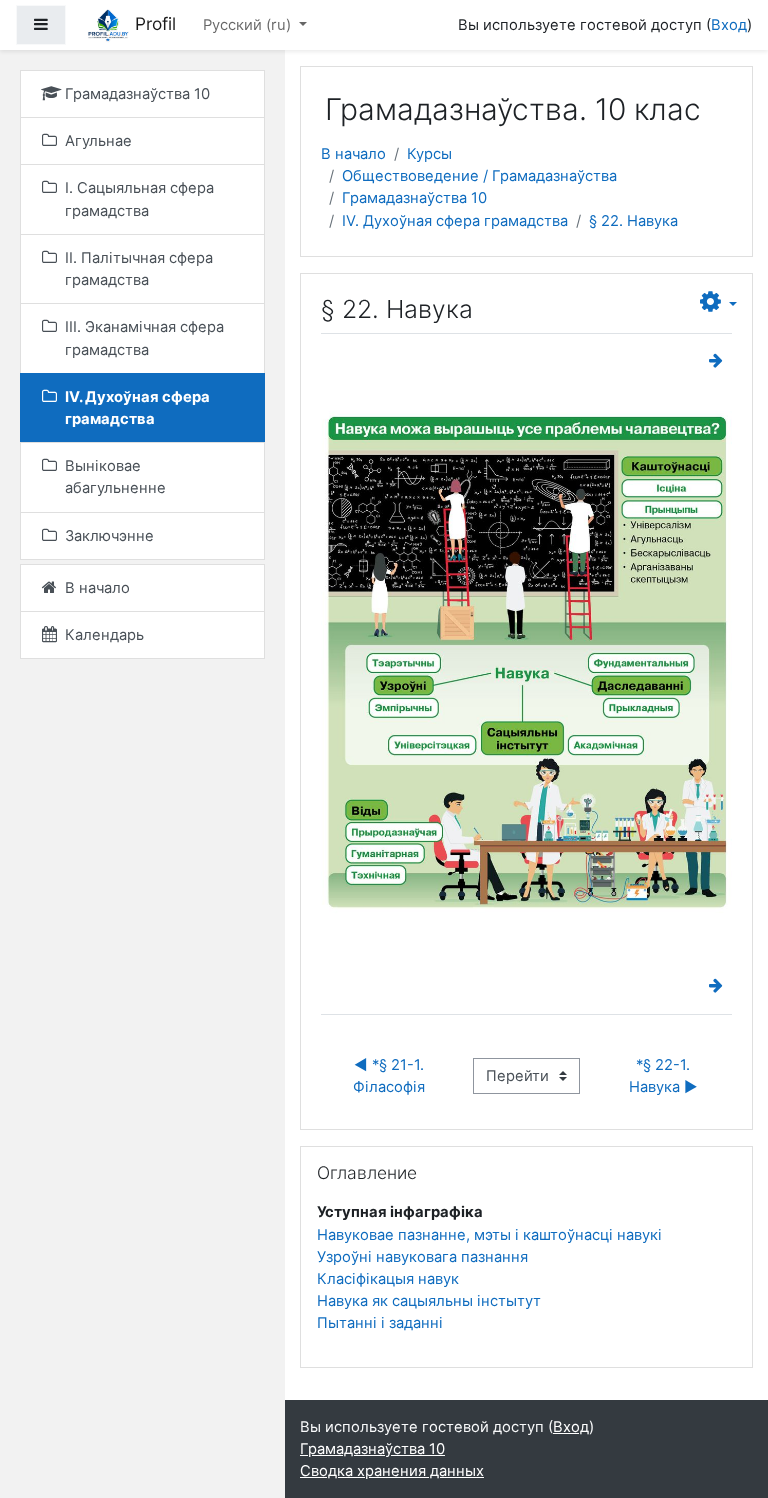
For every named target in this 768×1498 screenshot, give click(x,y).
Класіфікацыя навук (388, 1279)
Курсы (429, 154)
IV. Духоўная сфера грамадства (455, 221)
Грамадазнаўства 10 (414, 198)
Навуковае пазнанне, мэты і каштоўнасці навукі (489, 1235)
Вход (729, 25)
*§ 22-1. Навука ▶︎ (663, 1076)
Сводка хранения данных (392, 1471)
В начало (353, 154)
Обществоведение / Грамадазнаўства (479, 176)
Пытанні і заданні (380, 1323)
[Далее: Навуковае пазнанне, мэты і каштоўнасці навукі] (720, 361)
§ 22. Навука (633, 221)
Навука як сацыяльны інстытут (429, 1301)
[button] (718, 302)
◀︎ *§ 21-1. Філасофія (390, 1076)
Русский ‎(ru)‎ (249, 25)
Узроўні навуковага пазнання (422, 1257)
